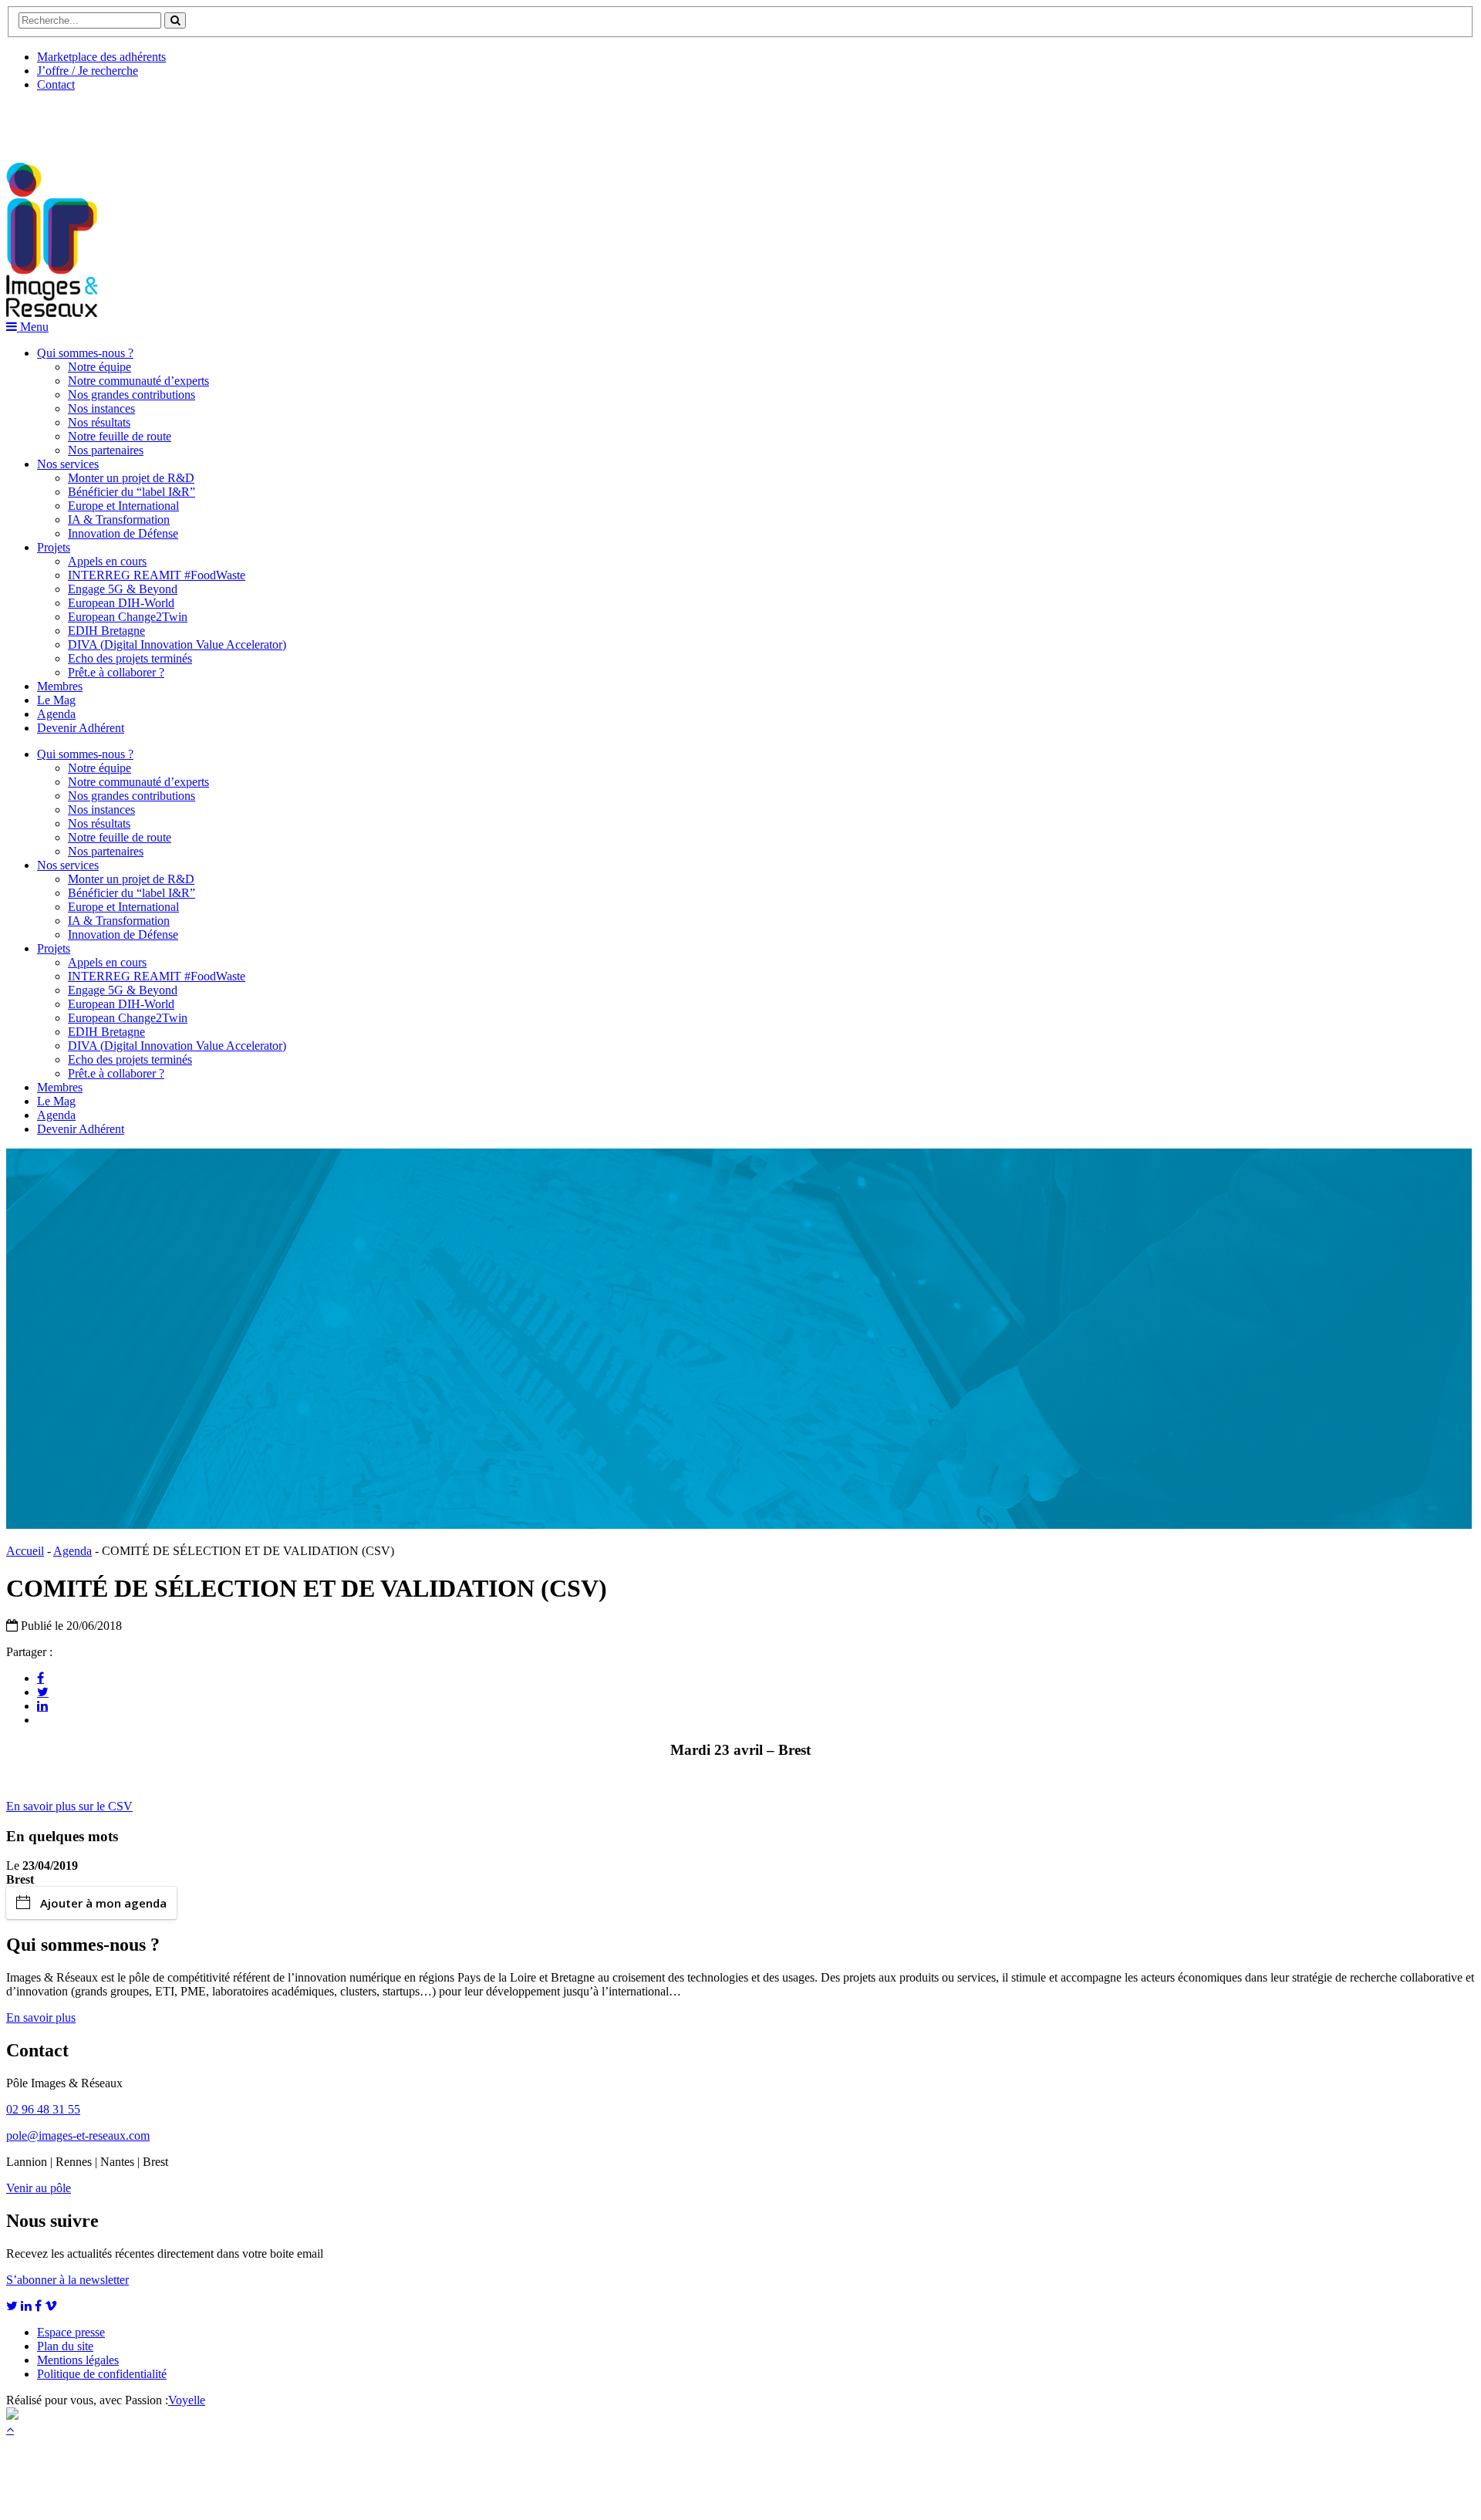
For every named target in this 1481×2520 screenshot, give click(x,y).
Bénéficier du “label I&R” (132, 492)
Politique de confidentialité (102, 2374)
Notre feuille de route (120, 436)
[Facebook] (40, 1678)
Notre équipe (100, 367)
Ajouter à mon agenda (103, 1903)
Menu (33, 327)
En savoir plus (41, 2017)
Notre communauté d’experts (138, 381)
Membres (60, 686)
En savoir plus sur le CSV (69, 1806)
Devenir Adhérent (81, 728)
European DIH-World (121, 603)
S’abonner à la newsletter (67, 2280)
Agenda (56, 714)
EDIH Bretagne (106, 631)
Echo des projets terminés (130, 658)
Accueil (25, 1551)
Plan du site (65, 2346)
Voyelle (187, 2400)
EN (64, 121)
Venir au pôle (39, 2188)
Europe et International (123, 506)
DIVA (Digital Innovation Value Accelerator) (177, 644)
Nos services (68, 464)
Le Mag (56, 700)
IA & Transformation (119, 520)
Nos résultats (99, 422)
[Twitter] (43, 1692)
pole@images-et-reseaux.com (78, 2135)
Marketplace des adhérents (101, 57)
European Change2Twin (128, 617)
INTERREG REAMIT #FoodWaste (157, 575)
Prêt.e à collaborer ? (116, 672)
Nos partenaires (106, 450)
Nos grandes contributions (132, 395)
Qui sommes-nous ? (85, 353)
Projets (54, 547)
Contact (56, 84)
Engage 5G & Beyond (123, 589)
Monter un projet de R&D (131, 478)
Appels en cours (107, 561)
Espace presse (71, 2332)
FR (121, 121)
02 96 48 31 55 (43, 2109)
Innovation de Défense (123, 533)
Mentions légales (78, 2360)
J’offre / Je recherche (88, 71)
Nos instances (101, 408)
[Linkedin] (42, 1705)
